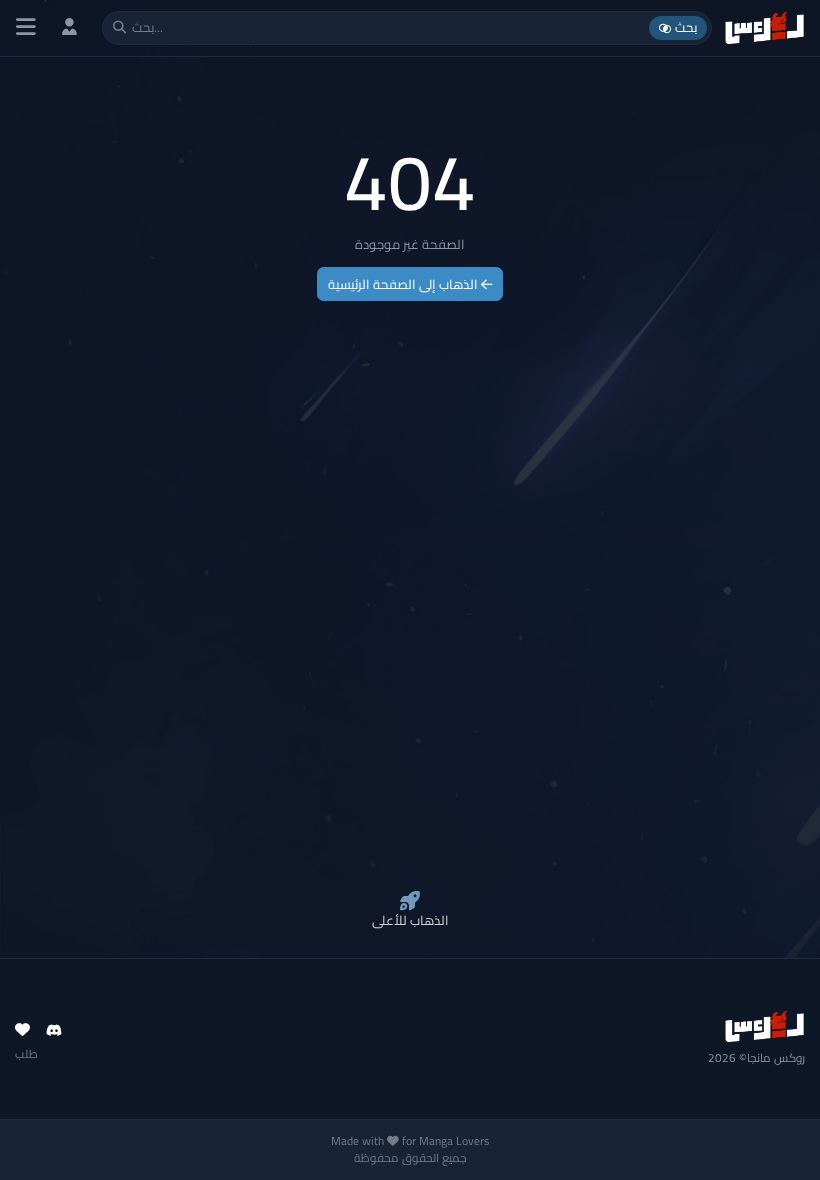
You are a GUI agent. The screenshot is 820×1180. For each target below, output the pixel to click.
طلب (26, 1054)
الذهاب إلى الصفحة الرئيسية (404, 284)
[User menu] (69, 27)
